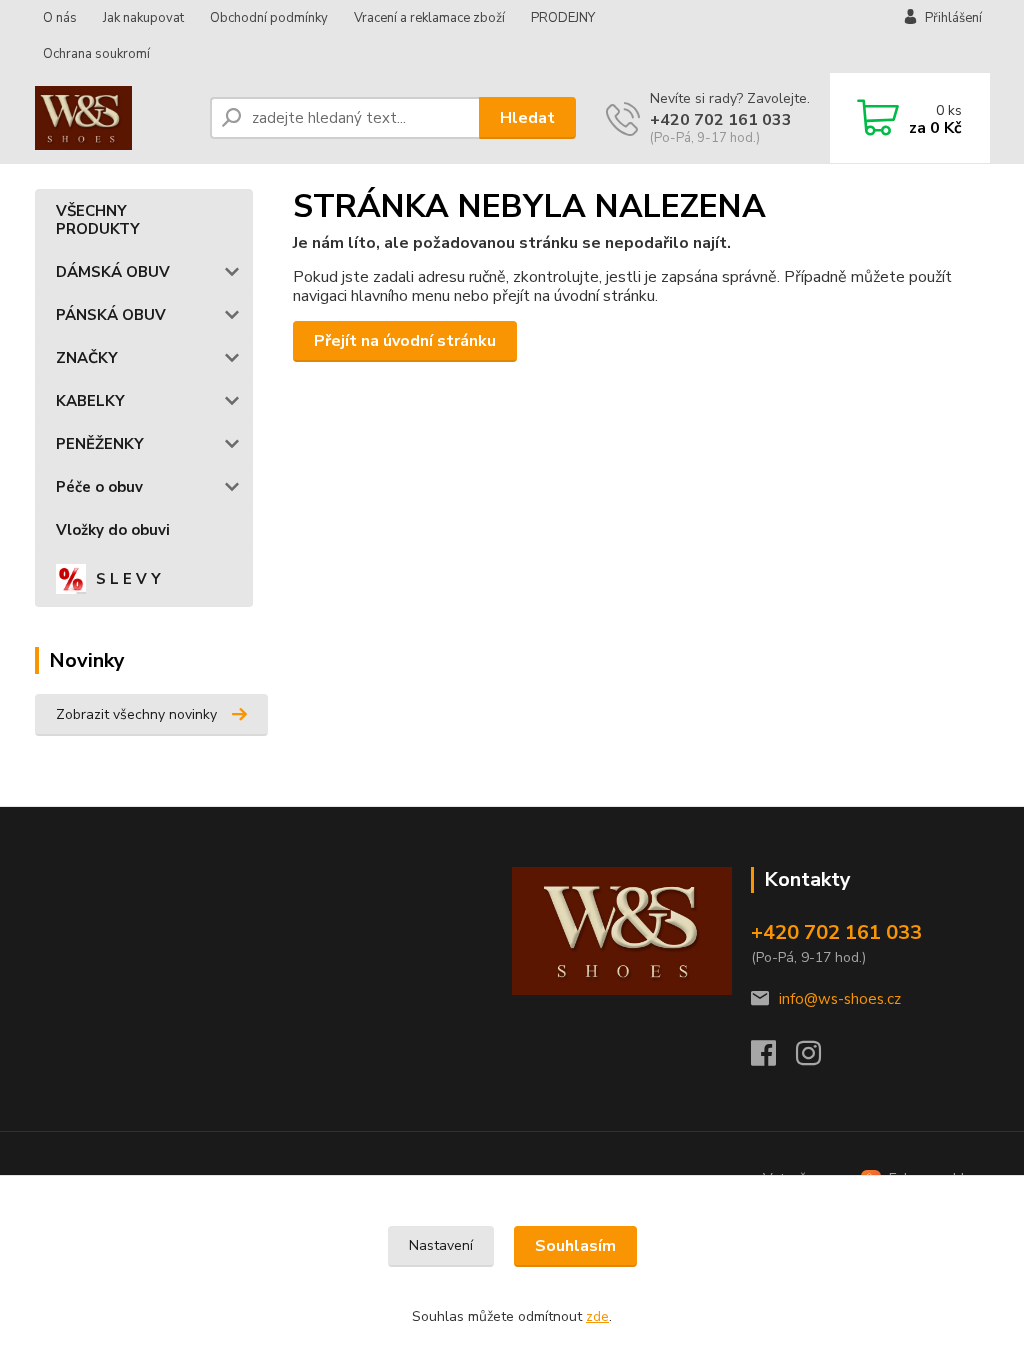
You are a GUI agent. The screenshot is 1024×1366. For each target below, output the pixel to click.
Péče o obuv (99, 487)
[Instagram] (818, 1059)
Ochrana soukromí (96, 54)
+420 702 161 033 (721, 120)
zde (597, 1316)
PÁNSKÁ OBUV (111, 315)
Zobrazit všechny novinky (136, 714)
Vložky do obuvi (113, 530)
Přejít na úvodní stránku (405, 341)
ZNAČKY (87, 358)
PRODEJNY (563, 18)
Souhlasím (575, 1246)
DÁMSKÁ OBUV (113, 272)
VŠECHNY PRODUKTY (98, 220)
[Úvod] (114, 118)
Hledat (527, 118)
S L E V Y (128, 579)
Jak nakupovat (143, 18)
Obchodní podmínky (269, 18)
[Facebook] (773, 1059)
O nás (60, 18)
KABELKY (90, 401)
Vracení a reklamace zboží (429, 18)
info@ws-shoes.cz (840, 999)
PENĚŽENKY (100, 444)
